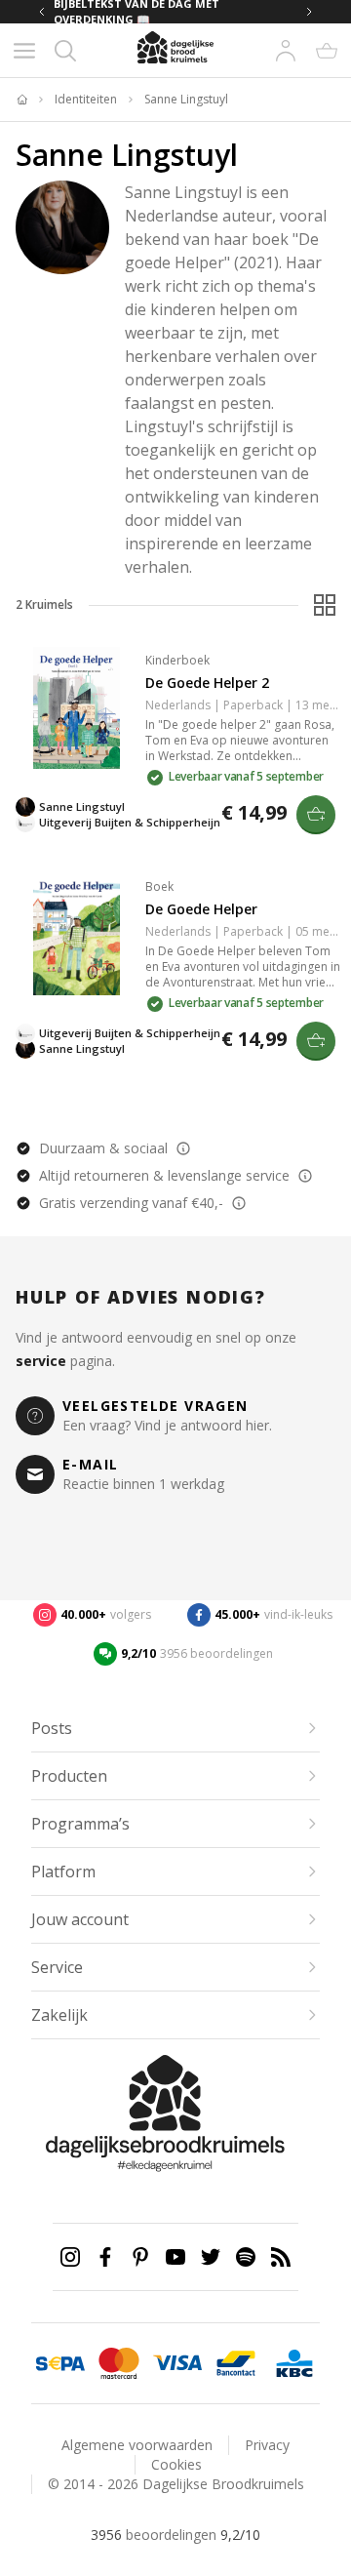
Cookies (176, 2464)
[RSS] (281, 2257)
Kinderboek (177, 660)
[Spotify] (246, 2257)
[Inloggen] (286, 51)
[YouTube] (175, 2257)
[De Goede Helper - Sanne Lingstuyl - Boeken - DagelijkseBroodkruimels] (77, 934)
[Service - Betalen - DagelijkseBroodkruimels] (60, 2363)
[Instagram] (70, 2257)
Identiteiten (86, 100)
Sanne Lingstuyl (186, 100)
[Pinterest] (140, 2257)
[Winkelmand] (327, 51)
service (41, 1361)
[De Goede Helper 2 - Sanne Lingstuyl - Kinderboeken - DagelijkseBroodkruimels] (77, 708)
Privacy (267, 2445)
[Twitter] (211, 2257)
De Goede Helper (201, 909)
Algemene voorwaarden (137, 2445)
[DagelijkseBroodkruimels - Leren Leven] (21, 100)
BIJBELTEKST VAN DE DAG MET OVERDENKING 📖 (136, 12)
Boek (159, 886)
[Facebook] (105, 2257)
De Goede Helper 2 (207, 683)
